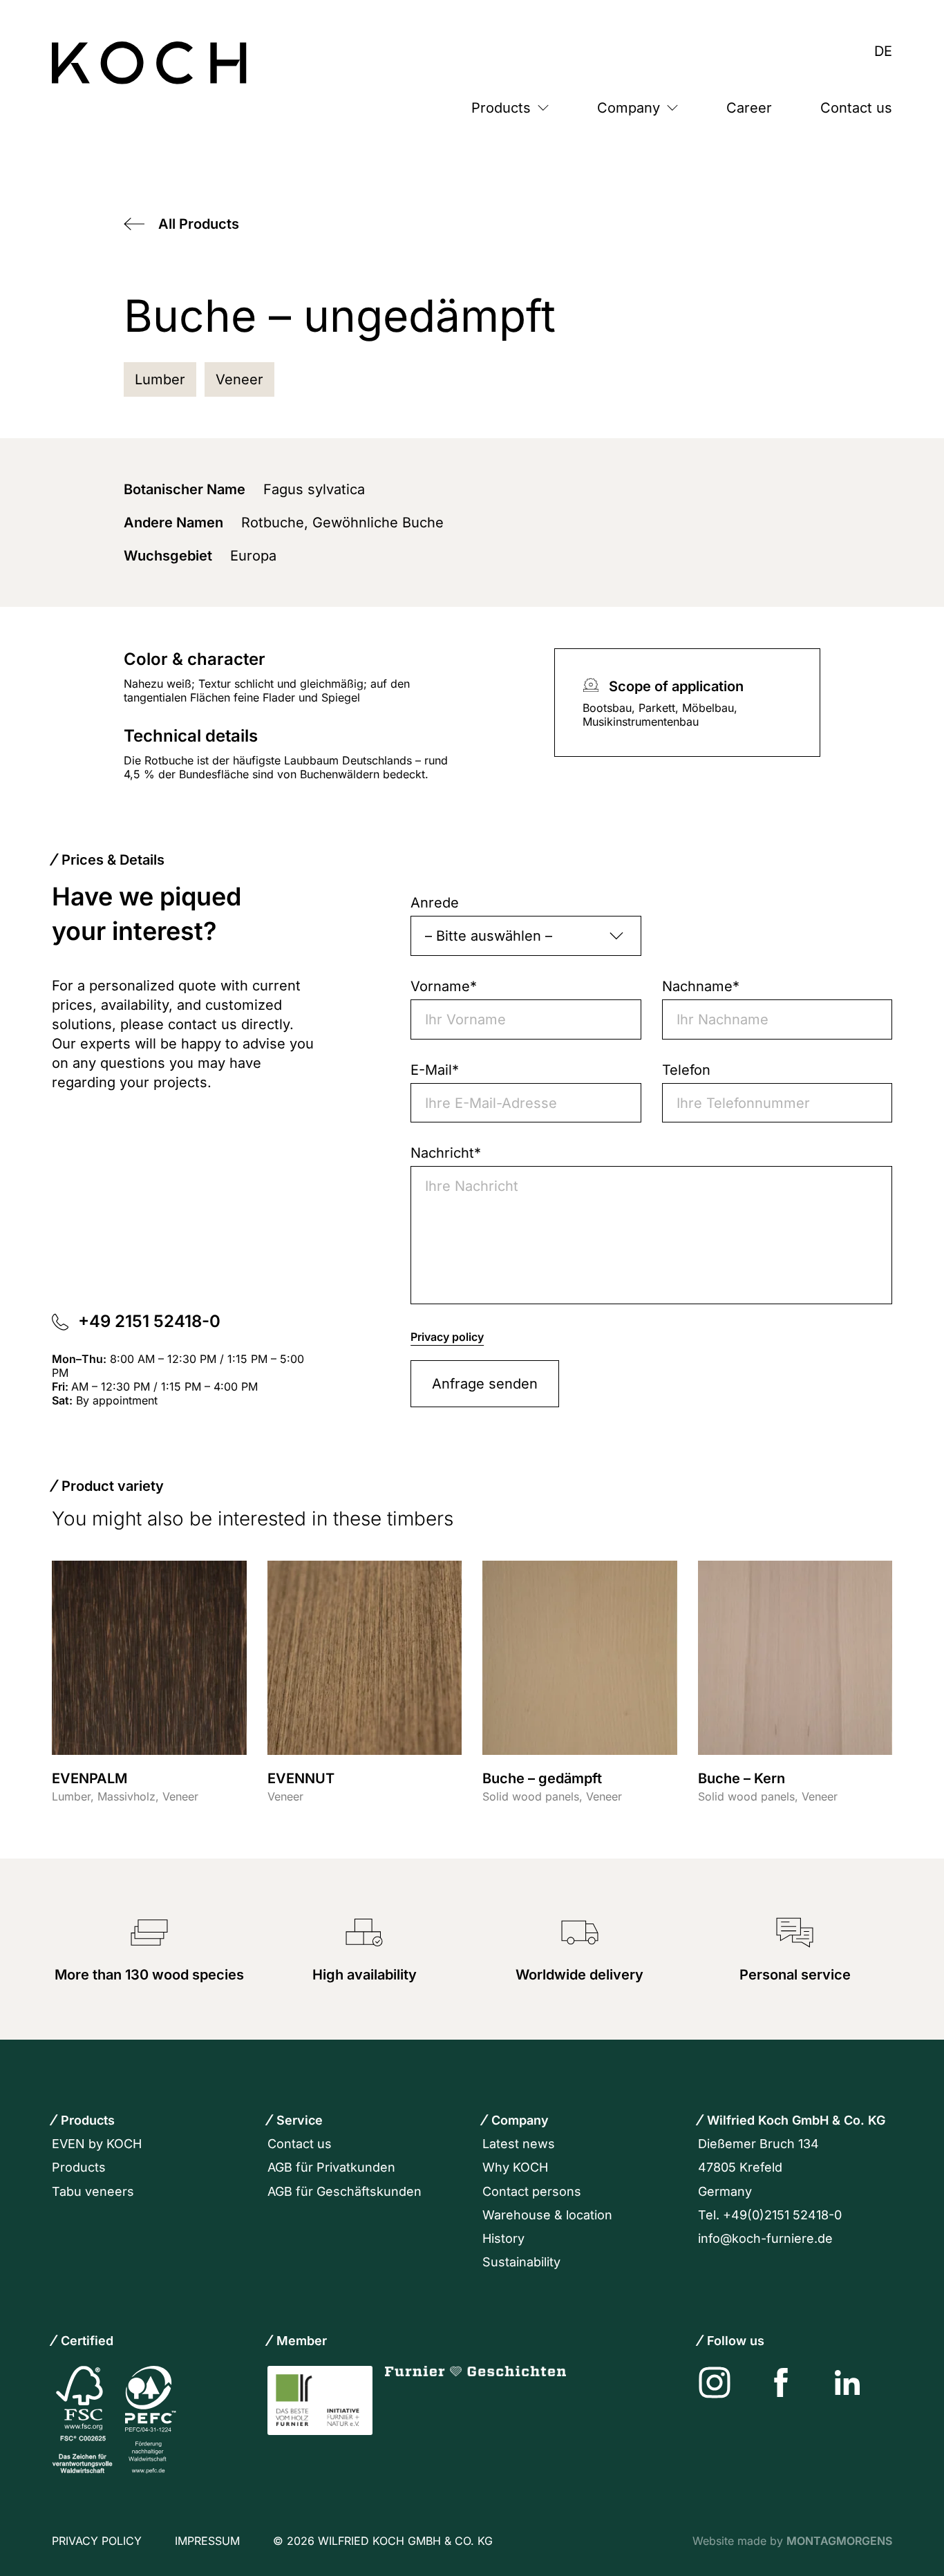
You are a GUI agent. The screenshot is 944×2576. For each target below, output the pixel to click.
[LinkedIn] (847, 2382)
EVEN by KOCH (97, 2144)
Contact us (856, 108)
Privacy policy (447, 1337)
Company (629, 108)
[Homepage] (149, 63)
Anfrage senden (485, 1384)
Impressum (207, 2541)
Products (501, 108)
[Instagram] (715, 2382)
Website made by (792, 2541)
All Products (199, 224)
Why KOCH (515, 2167)
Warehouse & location (547, 2215)
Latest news (519, 2144)
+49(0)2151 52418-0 (782, 2215)
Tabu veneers (93, 2191)
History (503, 2238)
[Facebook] (781, 2382)
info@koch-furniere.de (765, 2238)
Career (749, 108)
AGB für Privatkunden (331, 2167)
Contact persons (532, 2191)
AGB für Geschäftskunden (344, 2191)
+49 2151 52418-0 (151, 1321)
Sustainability (521, 2262)
